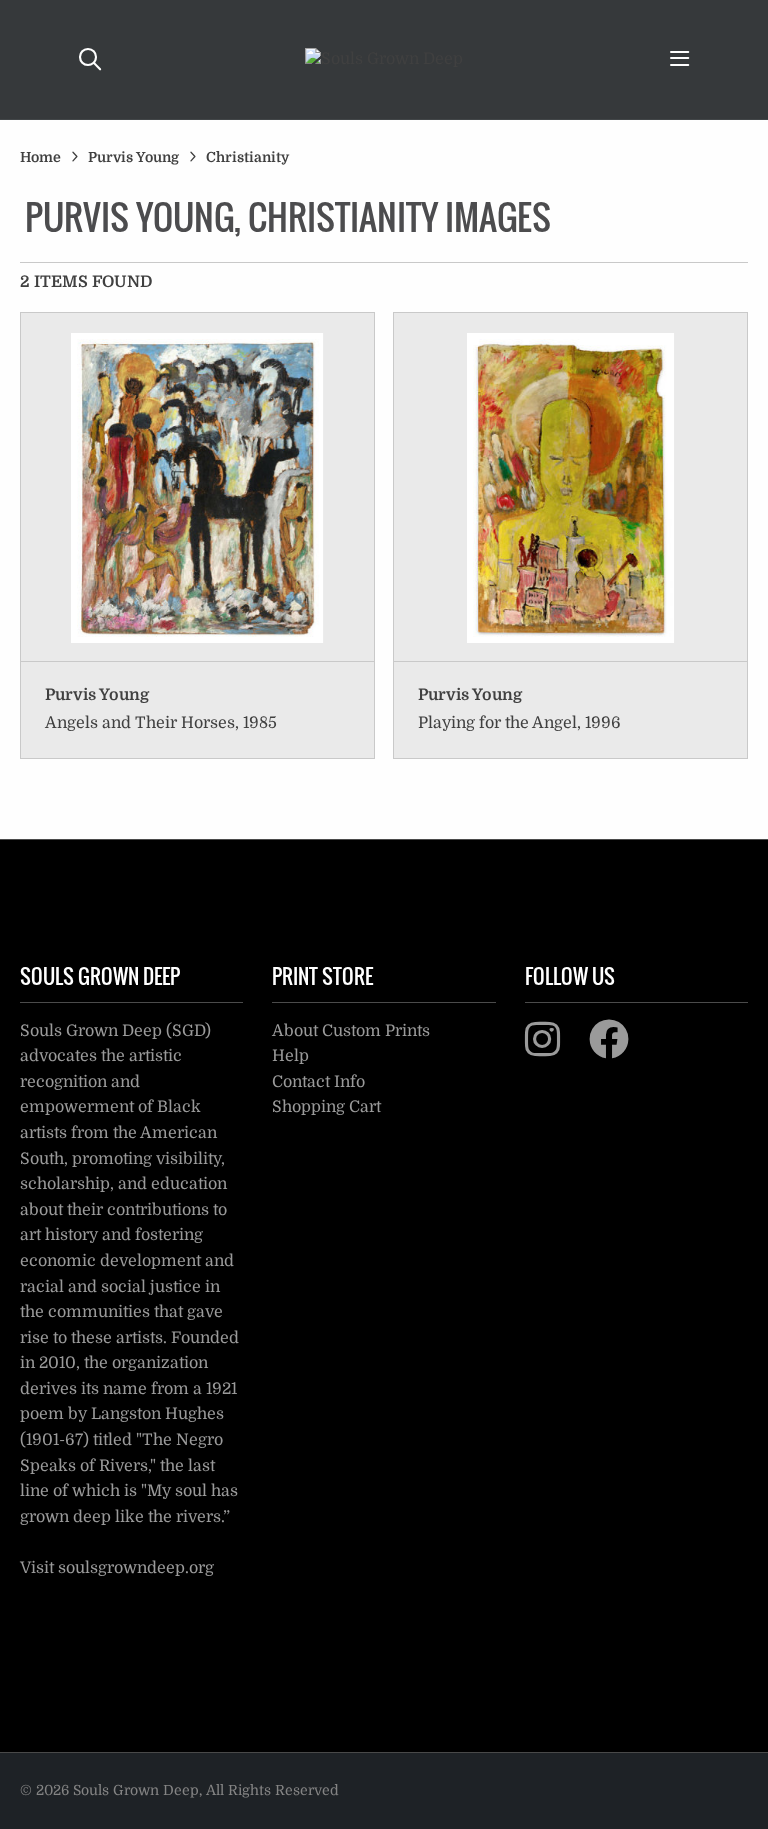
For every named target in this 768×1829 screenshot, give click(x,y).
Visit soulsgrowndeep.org (117, 1568)
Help (290, 1056)
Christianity (247, 157)
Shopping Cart (326, 1107)
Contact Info (318, 1082)
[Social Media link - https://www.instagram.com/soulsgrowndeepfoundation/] (555, 1049)
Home (40, 157)
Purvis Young (133, 157)
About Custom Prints (351, 1031)
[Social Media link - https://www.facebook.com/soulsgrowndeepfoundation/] (621, 1049)
